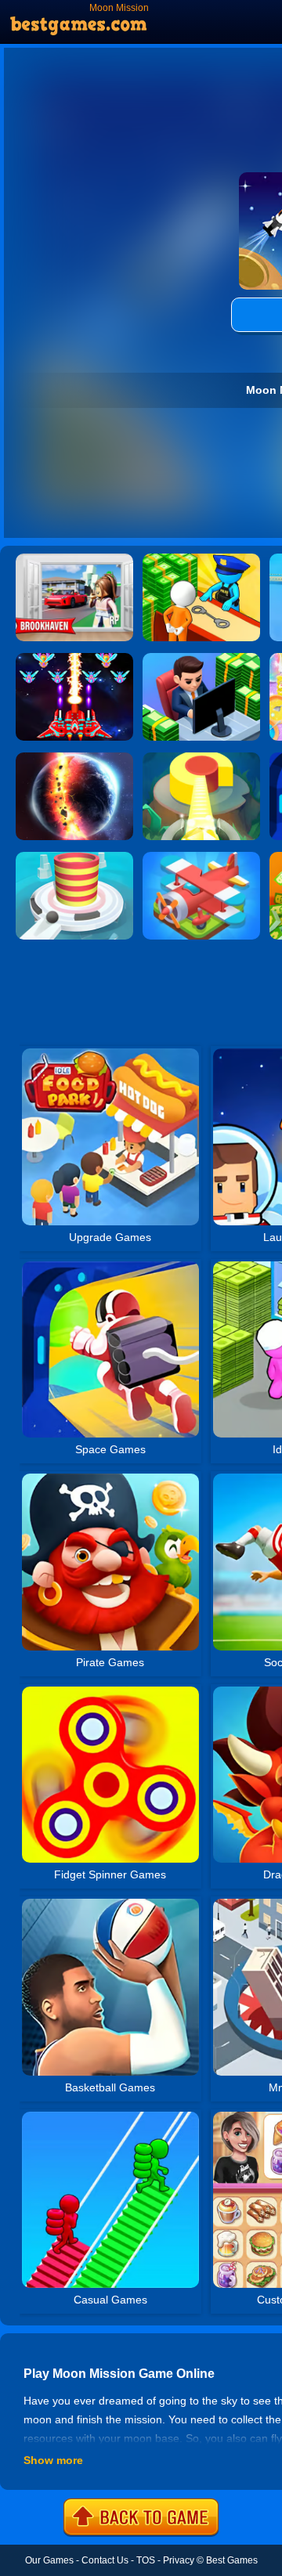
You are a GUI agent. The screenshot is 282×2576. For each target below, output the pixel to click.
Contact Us (105, 2560)
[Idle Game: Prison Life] (201, 559)
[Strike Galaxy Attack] (74, 658)
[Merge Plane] (201, 857)
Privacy (179, 2560)
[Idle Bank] (201, 658)
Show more (53, 2460)
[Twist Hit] (201, 758)
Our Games (49, 2560)
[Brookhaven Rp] (74, 559)
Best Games (232, 2560)
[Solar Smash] (74, 758)
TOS (146, 2560)
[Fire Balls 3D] (74, 857)
